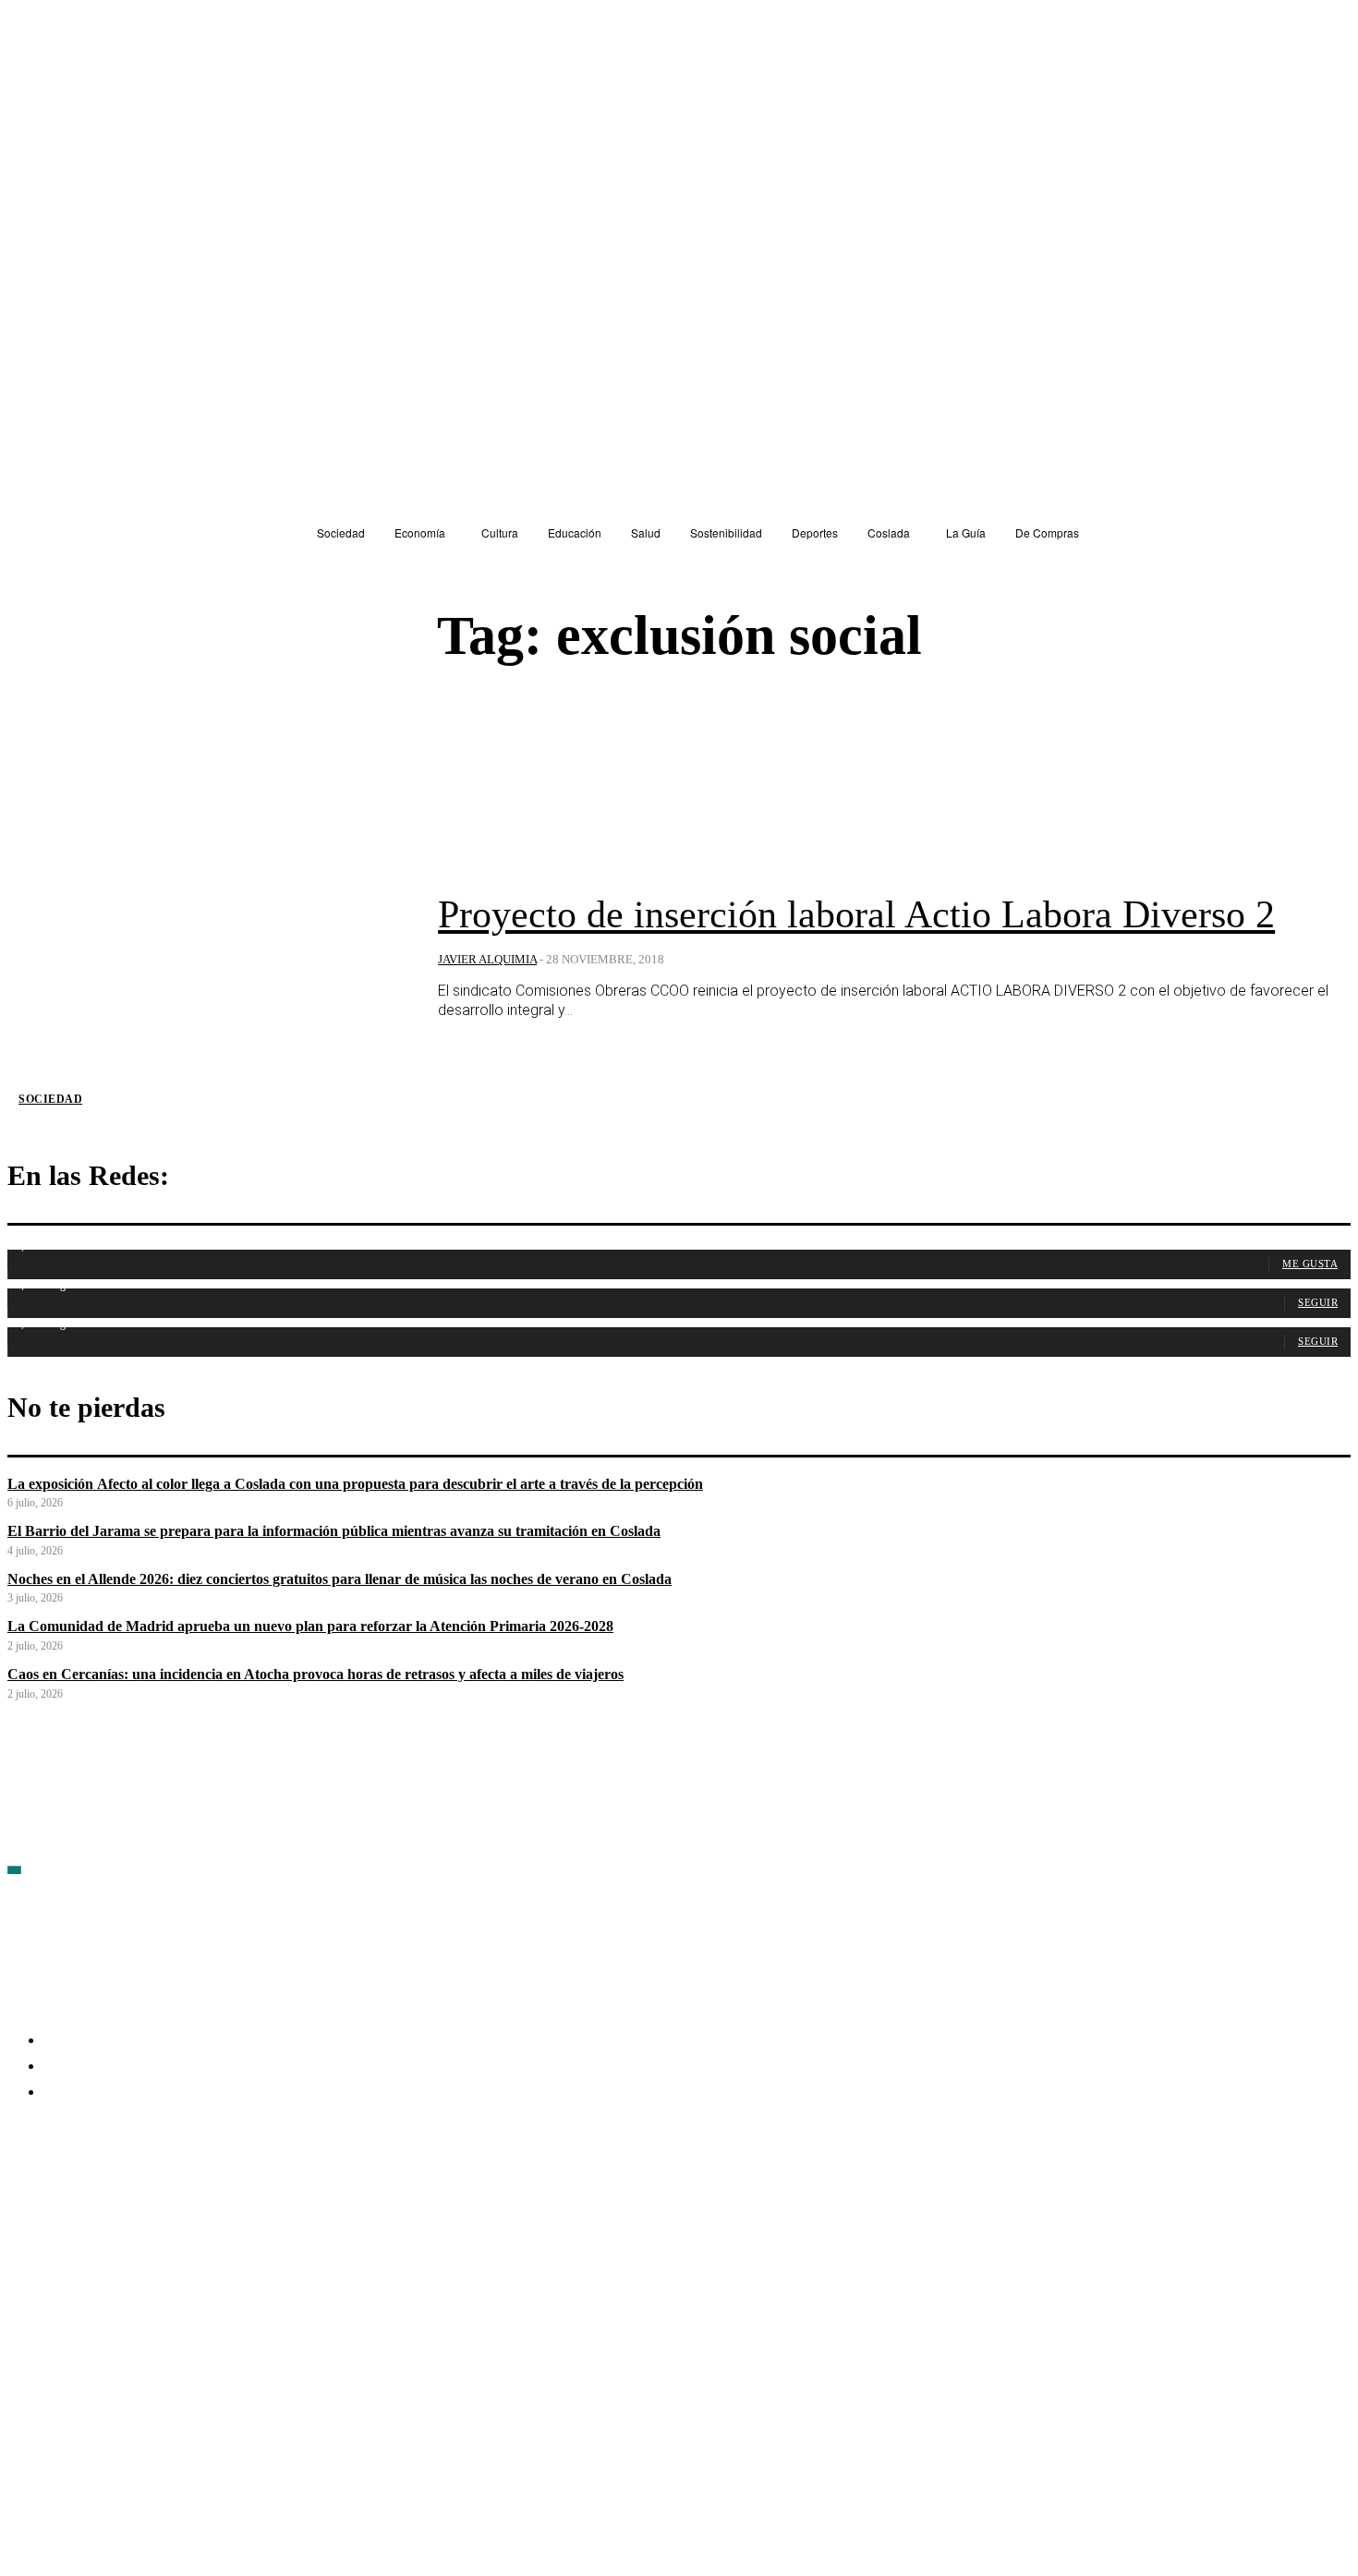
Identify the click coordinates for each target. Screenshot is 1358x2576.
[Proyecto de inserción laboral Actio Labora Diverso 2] (209, 959)
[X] (220, 2200)
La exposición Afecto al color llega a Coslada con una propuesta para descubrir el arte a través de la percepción (355, 1484)
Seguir (1318, 1302)
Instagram (164, 2199)
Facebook (65, 2199)
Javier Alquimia (487, 959)
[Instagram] (121, 2200)
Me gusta (1310, 1264)
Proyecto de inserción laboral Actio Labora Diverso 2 (856, 914)
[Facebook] (22, 2200)
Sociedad (50, 1099)
